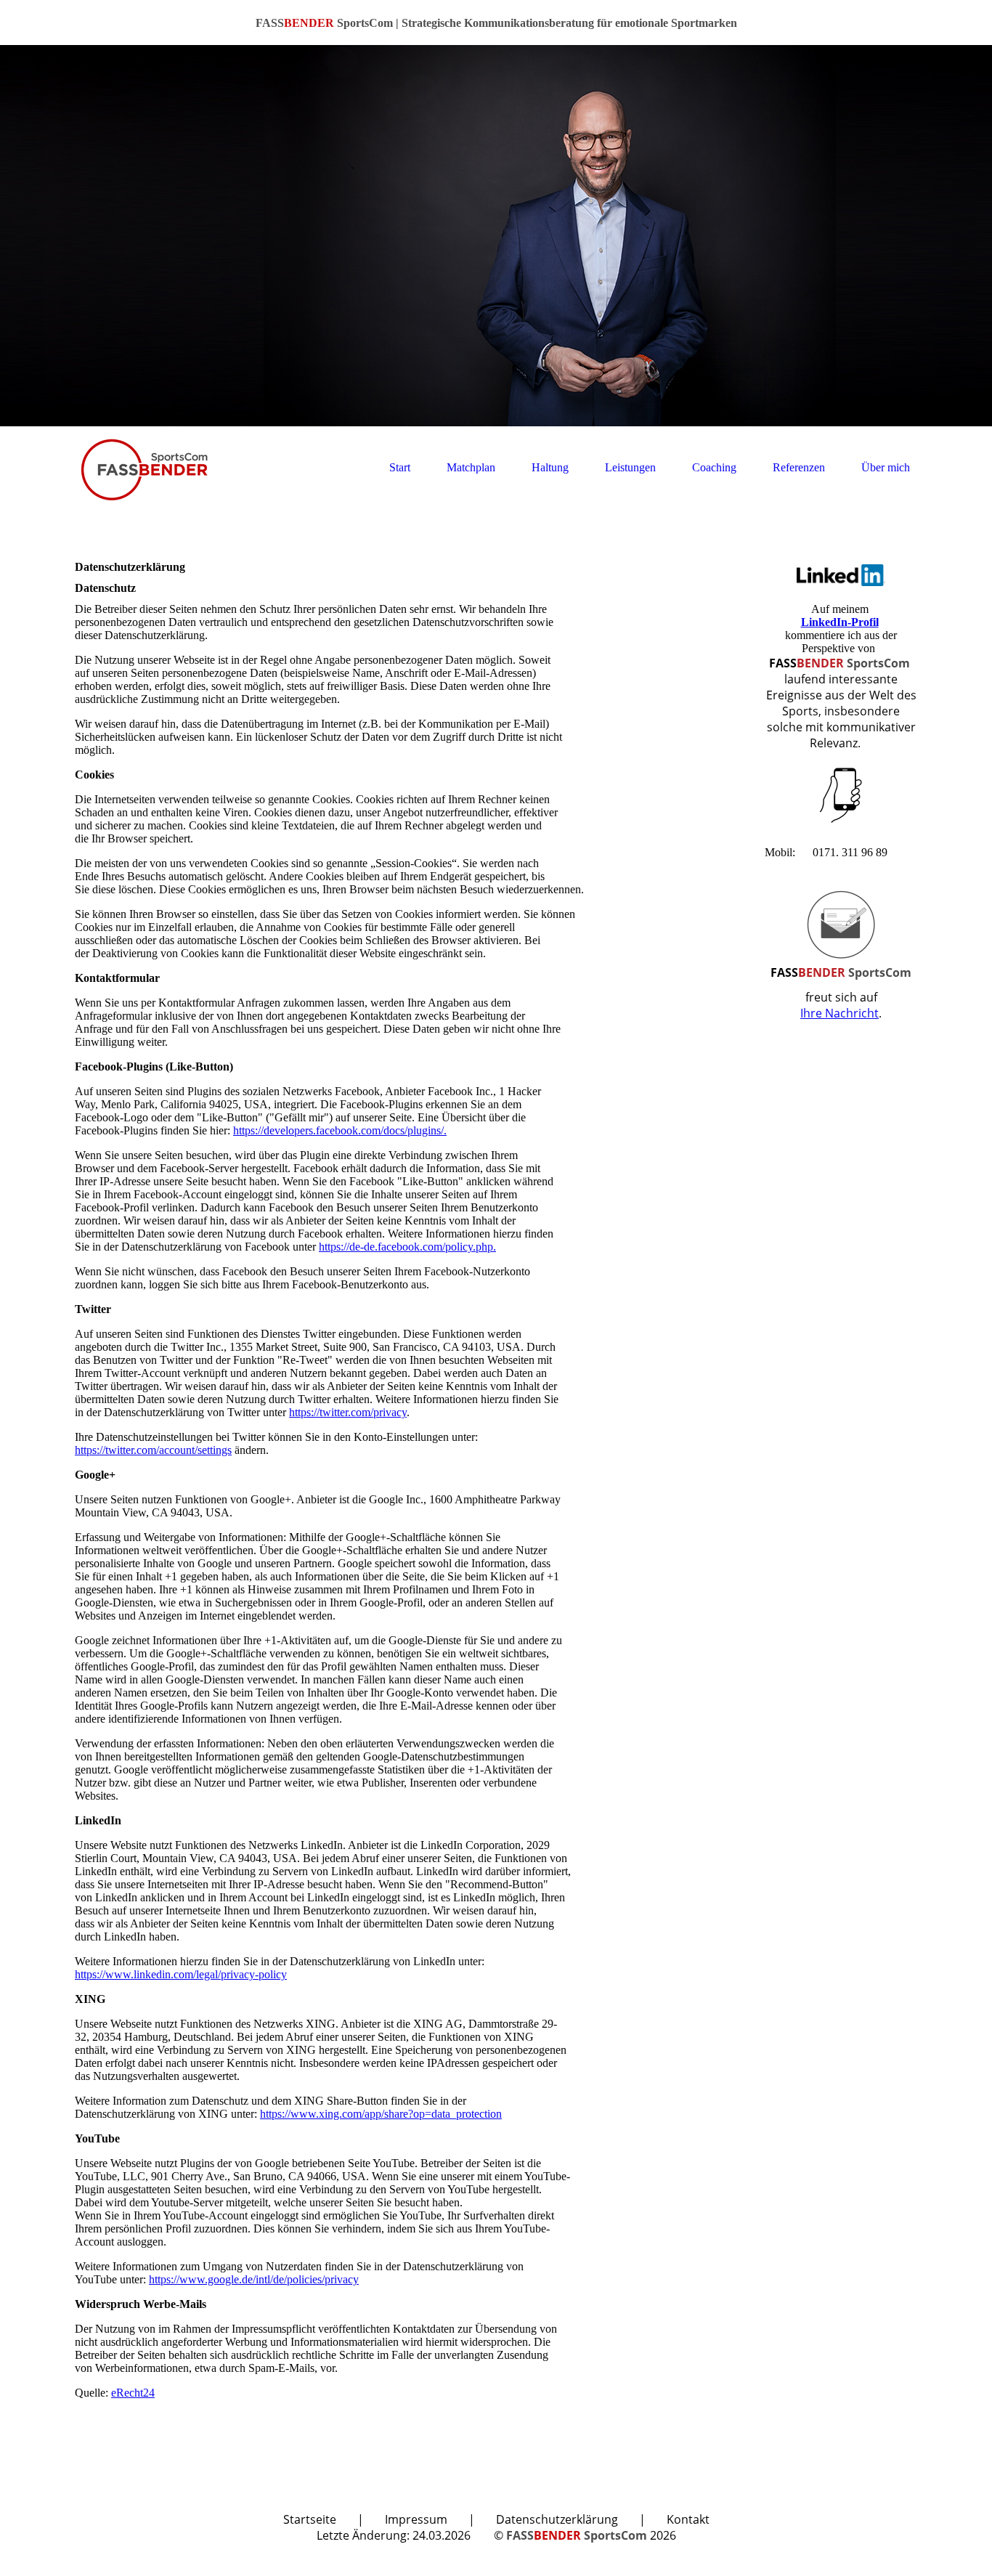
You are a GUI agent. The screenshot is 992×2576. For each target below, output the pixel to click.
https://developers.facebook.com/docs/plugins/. (340, 1130)
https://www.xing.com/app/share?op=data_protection (381, 2114)
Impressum (416, 2519)
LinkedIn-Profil (840, 622)
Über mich (886, 467)
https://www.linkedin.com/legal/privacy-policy (181, 1974)
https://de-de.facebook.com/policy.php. (407, 1247)
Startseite (310, 2519)
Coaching (714, 467)
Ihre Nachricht (839, 1013)
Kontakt (688, 2519)
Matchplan (471, 467)
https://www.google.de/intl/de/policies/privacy (254, 2279)
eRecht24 (133, 2393)
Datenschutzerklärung (557, 2519)
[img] (496, 236)
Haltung (550, 467)
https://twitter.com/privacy (348, 1412)
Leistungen (630, 467)
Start (400, 467)
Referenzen (799, 467)
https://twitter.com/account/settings (153, 1450)
